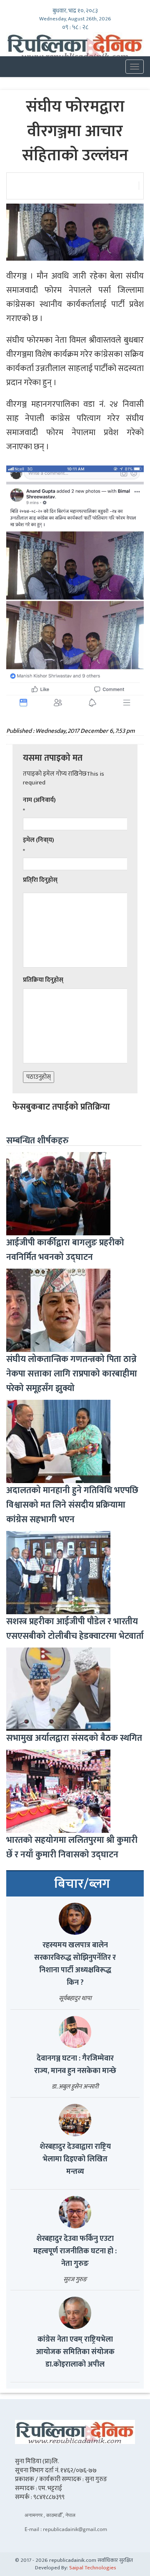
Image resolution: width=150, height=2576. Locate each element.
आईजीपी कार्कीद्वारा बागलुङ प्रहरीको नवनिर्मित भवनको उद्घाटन (65, 1250)
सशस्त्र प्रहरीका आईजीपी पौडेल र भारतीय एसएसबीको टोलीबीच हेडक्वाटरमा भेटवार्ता (75, 1629)
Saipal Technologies (93, 2568)
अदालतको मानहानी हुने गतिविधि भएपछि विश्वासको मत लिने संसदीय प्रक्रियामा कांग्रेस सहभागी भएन (72, 1505)
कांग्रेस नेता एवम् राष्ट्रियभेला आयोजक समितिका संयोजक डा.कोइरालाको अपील (75, 2352)
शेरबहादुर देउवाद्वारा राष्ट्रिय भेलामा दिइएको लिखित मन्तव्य (75, 2159)
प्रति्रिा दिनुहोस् (40, 880)
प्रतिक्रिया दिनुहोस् (43, 980)
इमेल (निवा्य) (39, 840)
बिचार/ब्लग (82, 1884)
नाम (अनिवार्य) (39, 800)
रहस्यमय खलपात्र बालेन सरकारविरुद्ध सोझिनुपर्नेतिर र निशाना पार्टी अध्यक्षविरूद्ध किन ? (75, 1964)
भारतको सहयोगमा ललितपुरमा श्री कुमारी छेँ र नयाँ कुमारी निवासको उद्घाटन (72, 1847)
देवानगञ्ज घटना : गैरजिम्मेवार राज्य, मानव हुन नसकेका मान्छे (75, 2065)
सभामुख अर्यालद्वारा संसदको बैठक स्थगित (74, 1738)
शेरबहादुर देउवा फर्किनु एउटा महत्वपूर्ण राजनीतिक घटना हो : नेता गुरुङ (75, 2251)
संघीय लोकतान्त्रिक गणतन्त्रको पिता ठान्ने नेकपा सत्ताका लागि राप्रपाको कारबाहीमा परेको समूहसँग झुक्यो (72, 1374)
